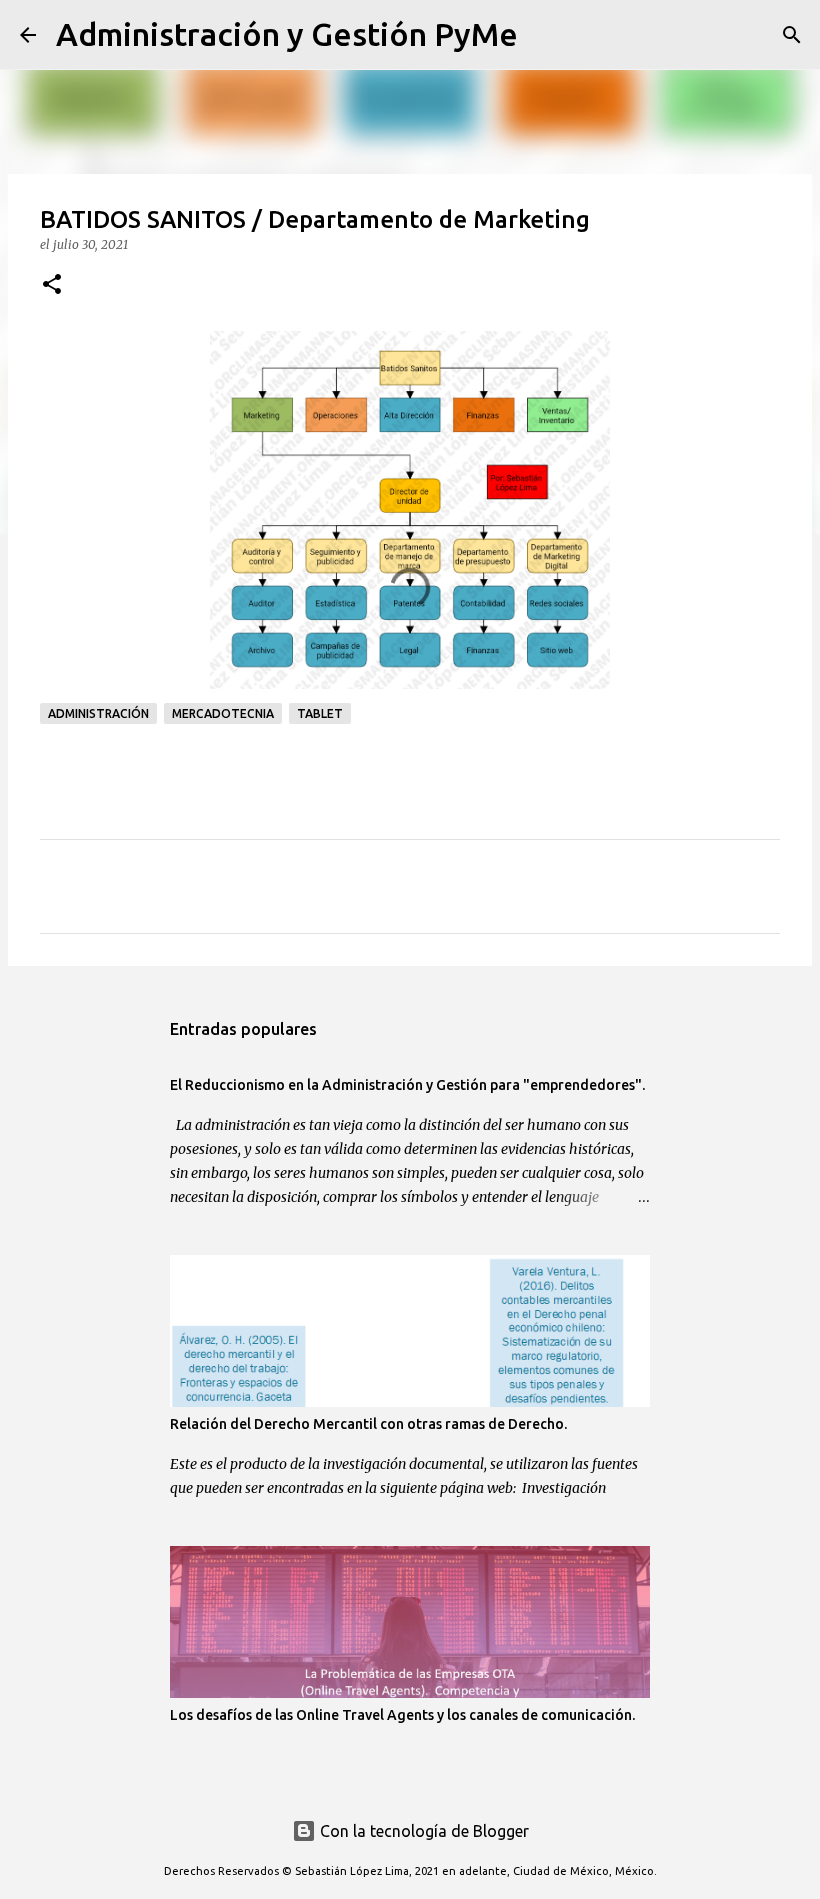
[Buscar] (546, 35)
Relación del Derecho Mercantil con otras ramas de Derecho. (368, 1424)
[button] (52, 285)
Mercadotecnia (223, 713)
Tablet (320, 713)
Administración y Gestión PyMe (287, 34)
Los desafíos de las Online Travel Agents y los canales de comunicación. (402, 1715)
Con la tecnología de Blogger (422, 1831)
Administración (98, 713)
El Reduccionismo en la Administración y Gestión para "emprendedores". (407, 1085)
